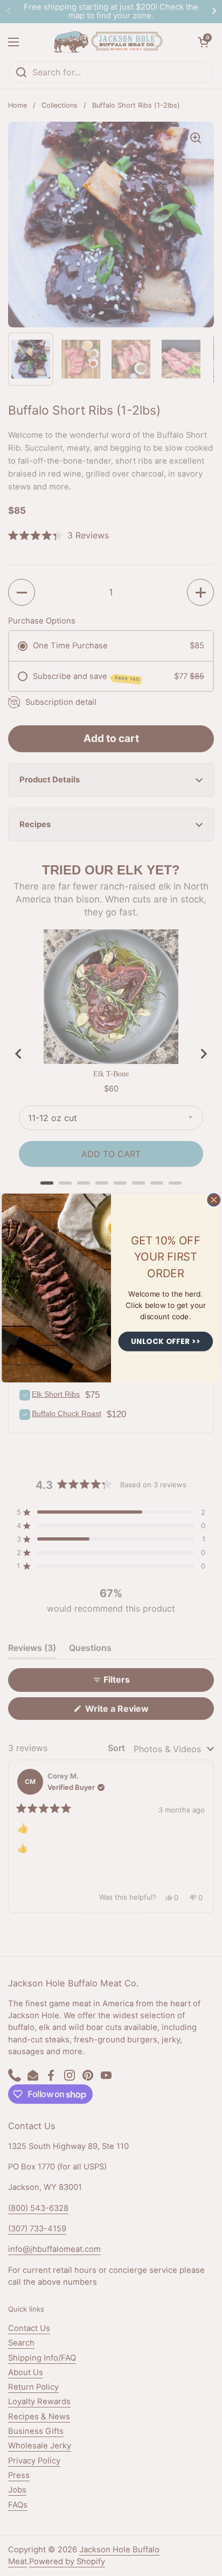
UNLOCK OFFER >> (166, 1341)
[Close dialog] (214, 1200)
